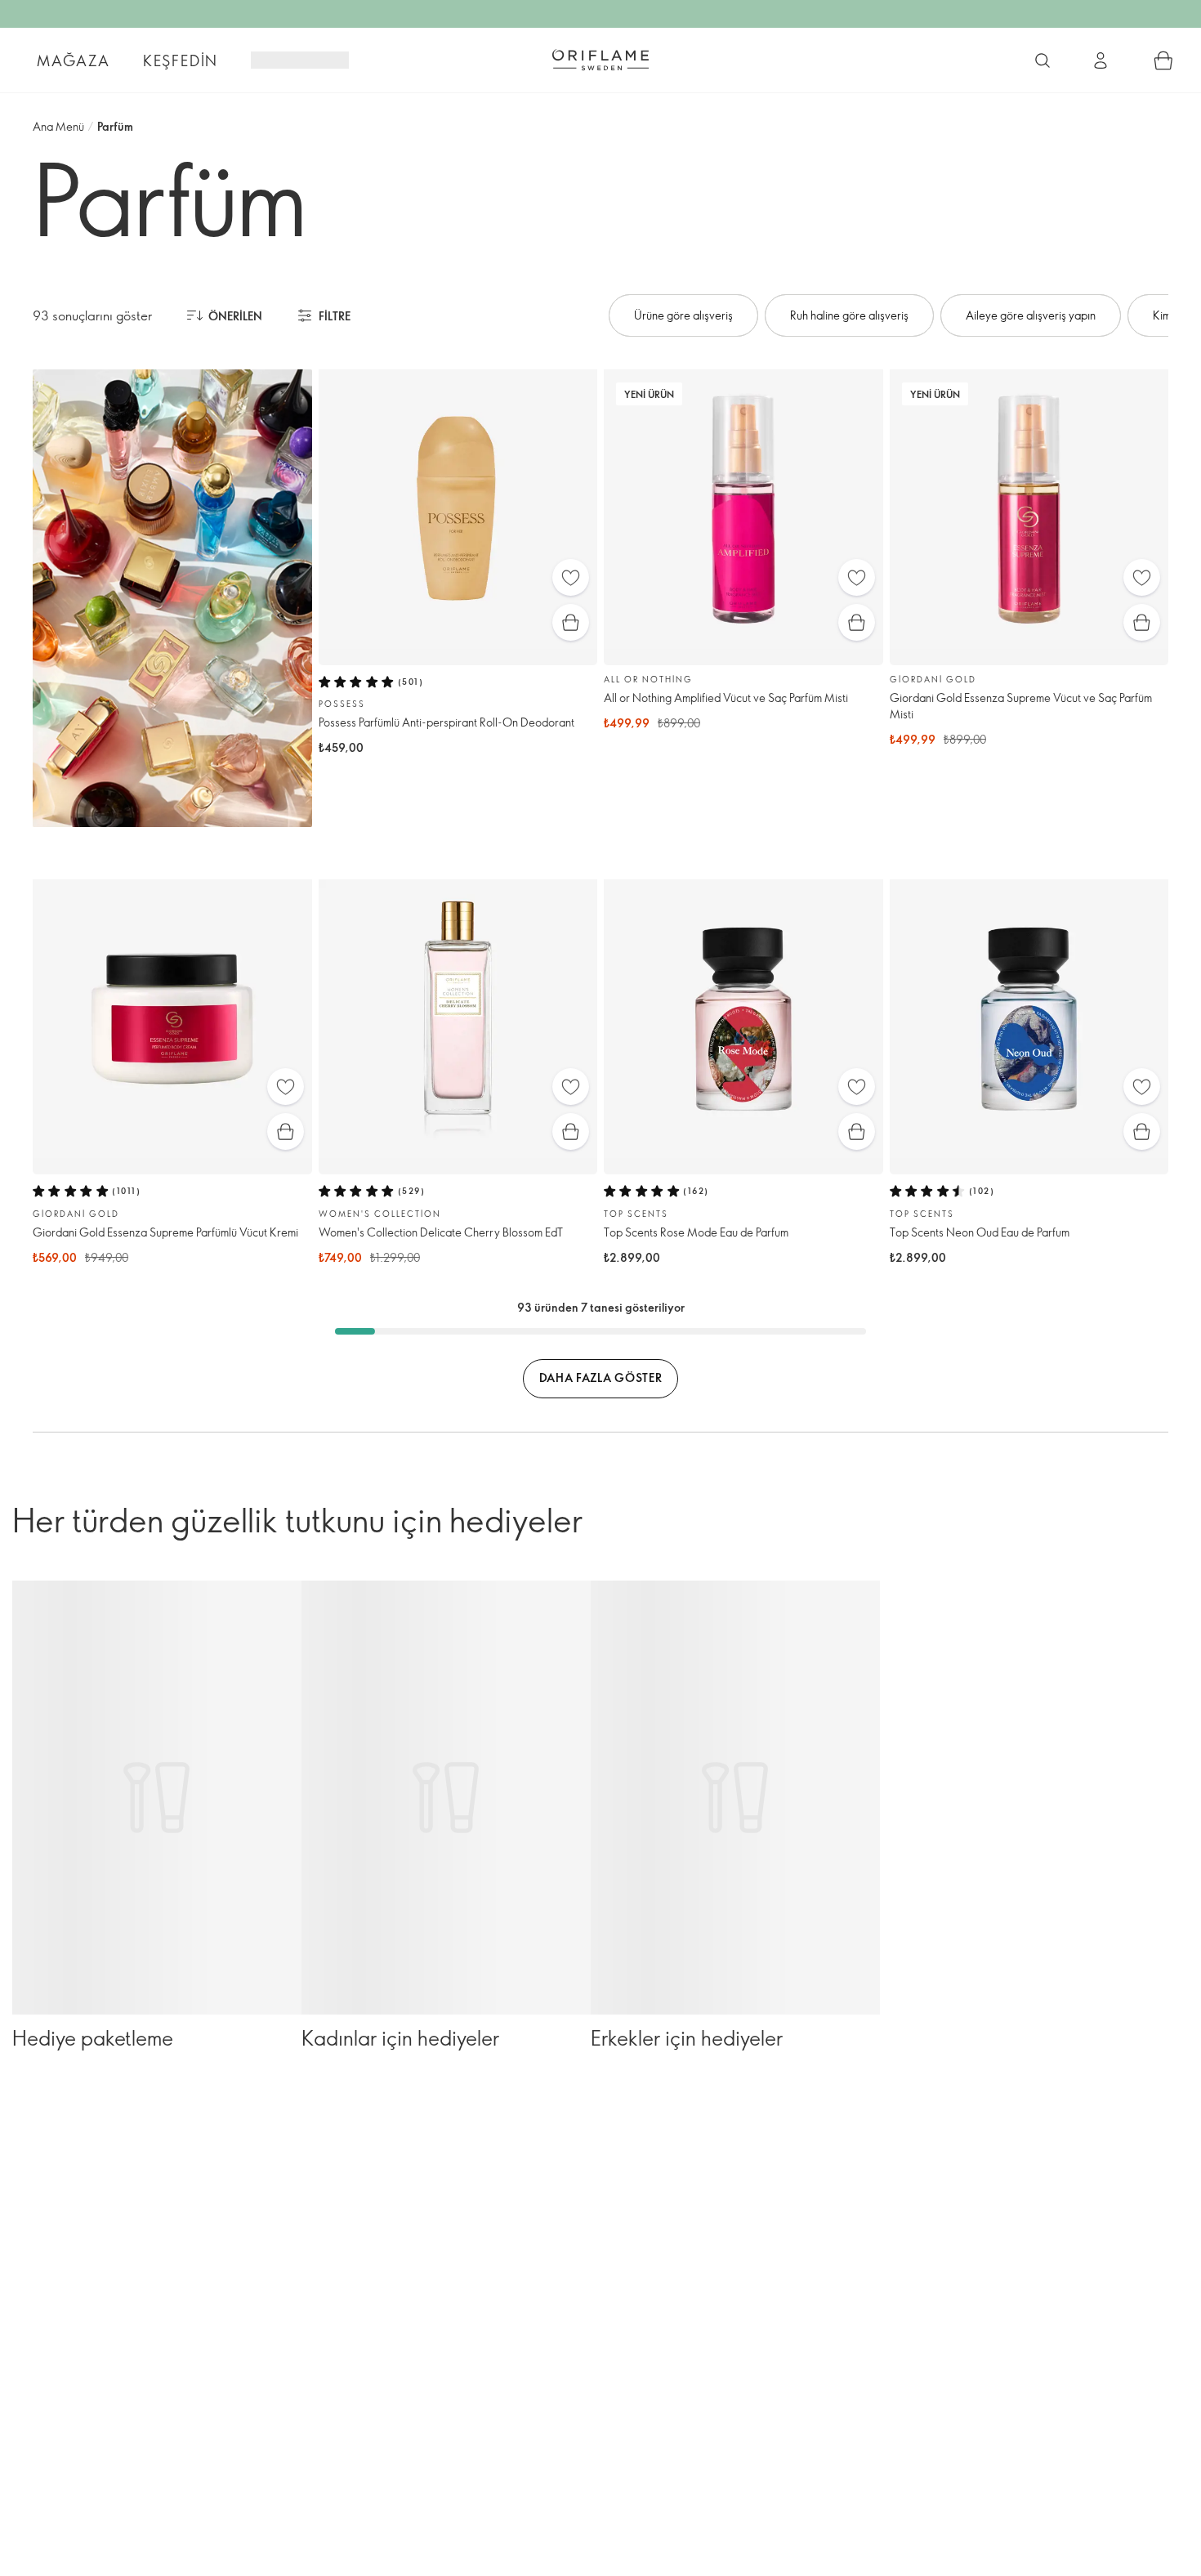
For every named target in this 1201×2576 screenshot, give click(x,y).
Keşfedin (181, 60)
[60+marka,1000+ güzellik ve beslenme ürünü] (1043, 60)
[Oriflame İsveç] (600, 60)
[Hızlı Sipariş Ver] (1163, 60)
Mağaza (74, 60)
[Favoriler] (571, 577)
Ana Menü (58, 126)
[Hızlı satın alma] (571, 622)
